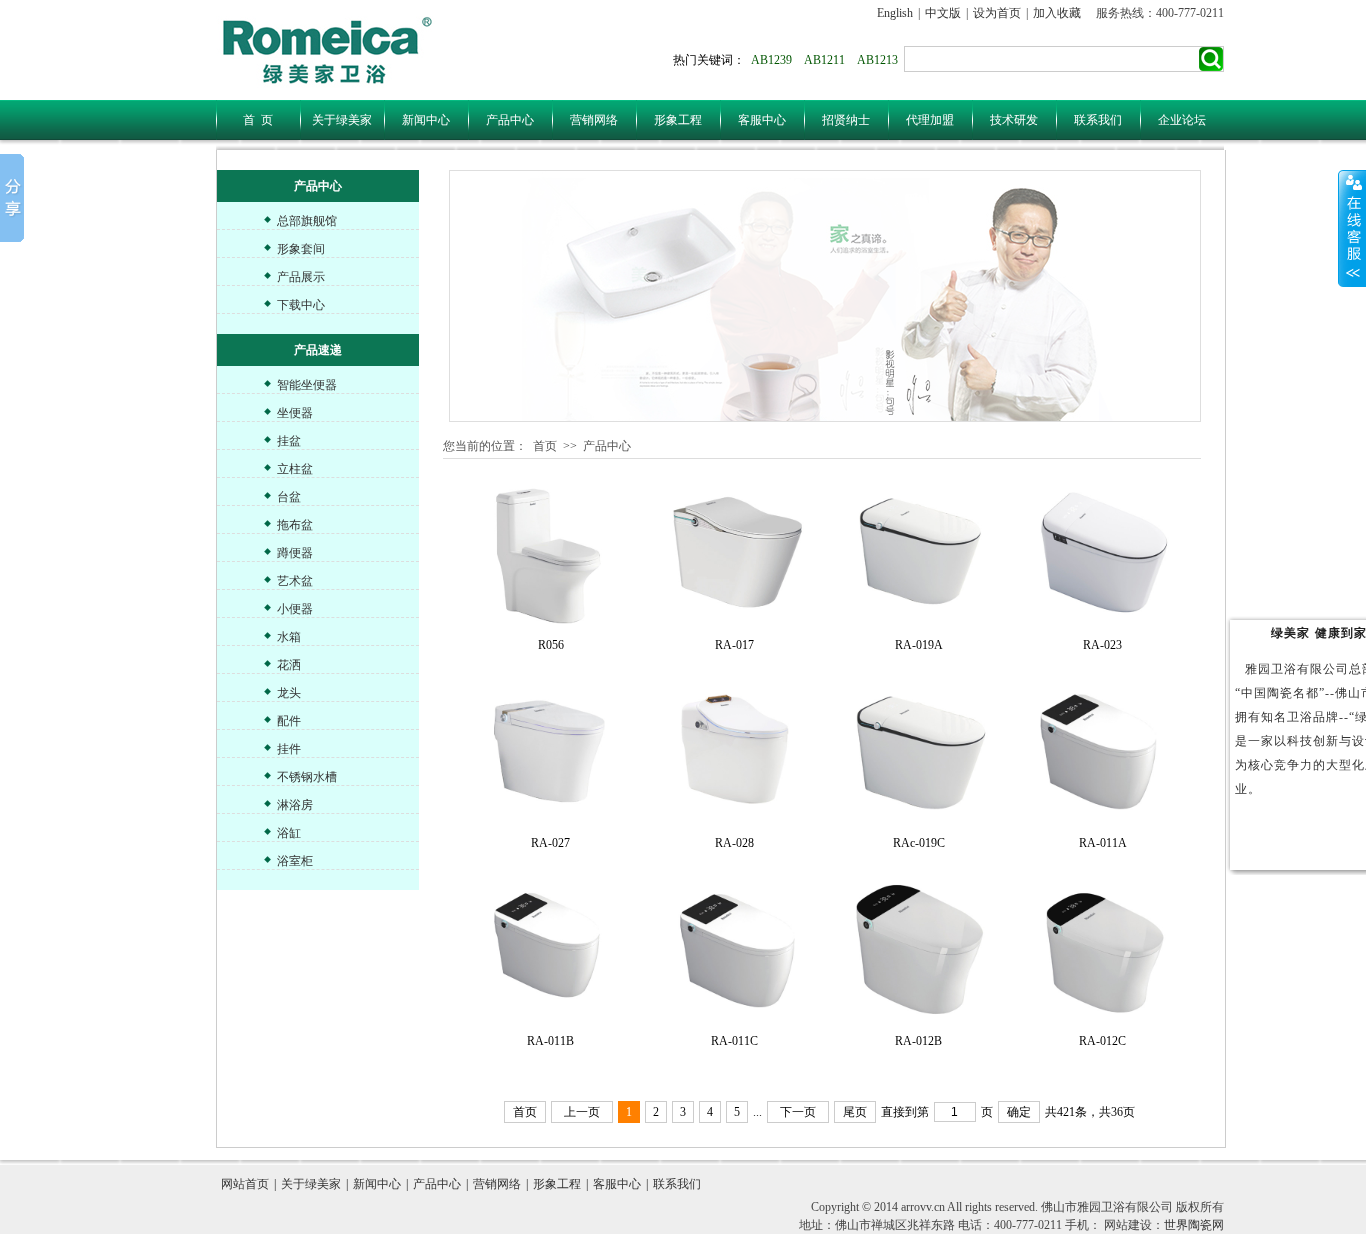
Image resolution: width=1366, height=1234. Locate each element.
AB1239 (771, 60)
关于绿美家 (342, 120)
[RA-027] (551, 753)
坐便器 (295, 413)
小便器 (295, 609)
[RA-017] (735, 555)
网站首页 (245, 1184)
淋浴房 (295, 805)
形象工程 (678, 120)
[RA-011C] (735, 951)
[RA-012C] (1103, 951)
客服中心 (762, 120)
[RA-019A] (919, 555)
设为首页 (997, 13)
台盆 (289, 497)
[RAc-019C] (919, 753)
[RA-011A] (1103, 753)
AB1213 (877, 60)
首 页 (258, 120)
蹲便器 (295, 553)
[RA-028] (735, 753)
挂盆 (289, 441)
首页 (545, 446)
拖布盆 (295, 525)
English (895, 13)
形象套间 (301, 249)
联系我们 (1098, 120)
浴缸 (289, 833)
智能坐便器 (307, 385)
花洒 (289, 665)
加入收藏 (1057, 13)
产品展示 (301, 277)
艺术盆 (295, 581)
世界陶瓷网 (1194, 1225)
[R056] (551, 555)
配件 (289, 721)
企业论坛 (1182, 120)
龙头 (289, 693)
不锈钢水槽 (307, 777)
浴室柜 (295, 861)
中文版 (943, 13)
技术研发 (1014, 120)
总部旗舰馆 (307, 221)
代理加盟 (930, 120)
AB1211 (824, 60)
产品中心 (510, 120)
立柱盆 (295, 469)
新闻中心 (426, 120)
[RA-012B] (919, 951)
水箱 (289, 637)
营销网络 (594, 120)
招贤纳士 (846, 120)
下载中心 (301, 305)
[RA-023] (1103, 555)
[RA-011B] (551, 951)
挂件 (289, 749)
